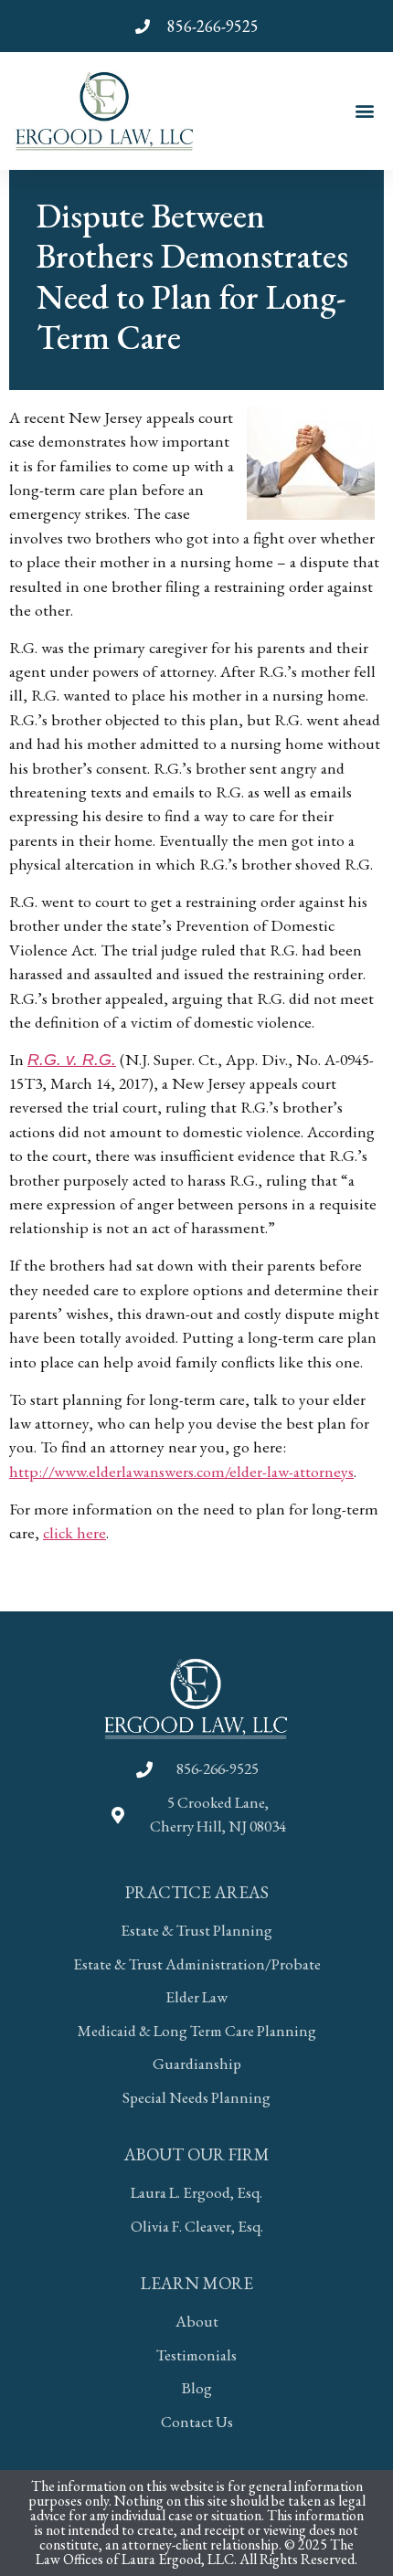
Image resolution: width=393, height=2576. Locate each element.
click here (74, 1532)
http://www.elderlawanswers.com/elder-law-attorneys (181, 1471)
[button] (364, 111)
